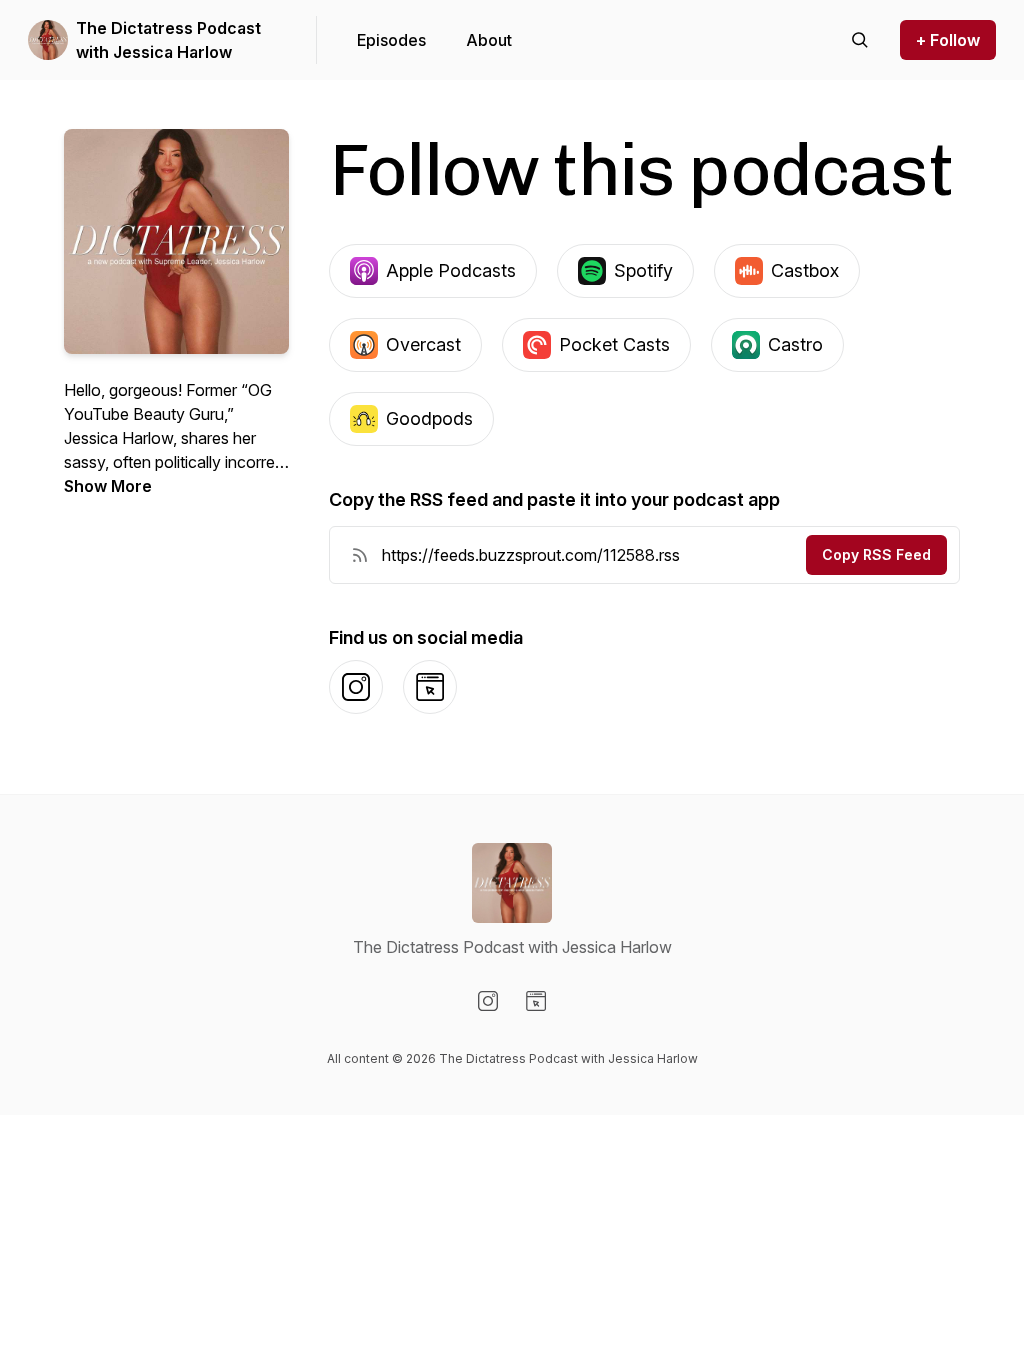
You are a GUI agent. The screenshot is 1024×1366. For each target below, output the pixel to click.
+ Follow (948, 40)
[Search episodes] (860, 40)
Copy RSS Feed (876, 554)
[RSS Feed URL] (360, 555)
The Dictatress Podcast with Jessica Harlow (168, 40)
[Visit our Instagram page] (488, 1001)
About (489, 40)
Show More (108, 486)
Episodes (391, 40)
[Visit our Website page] (536, 1001)
